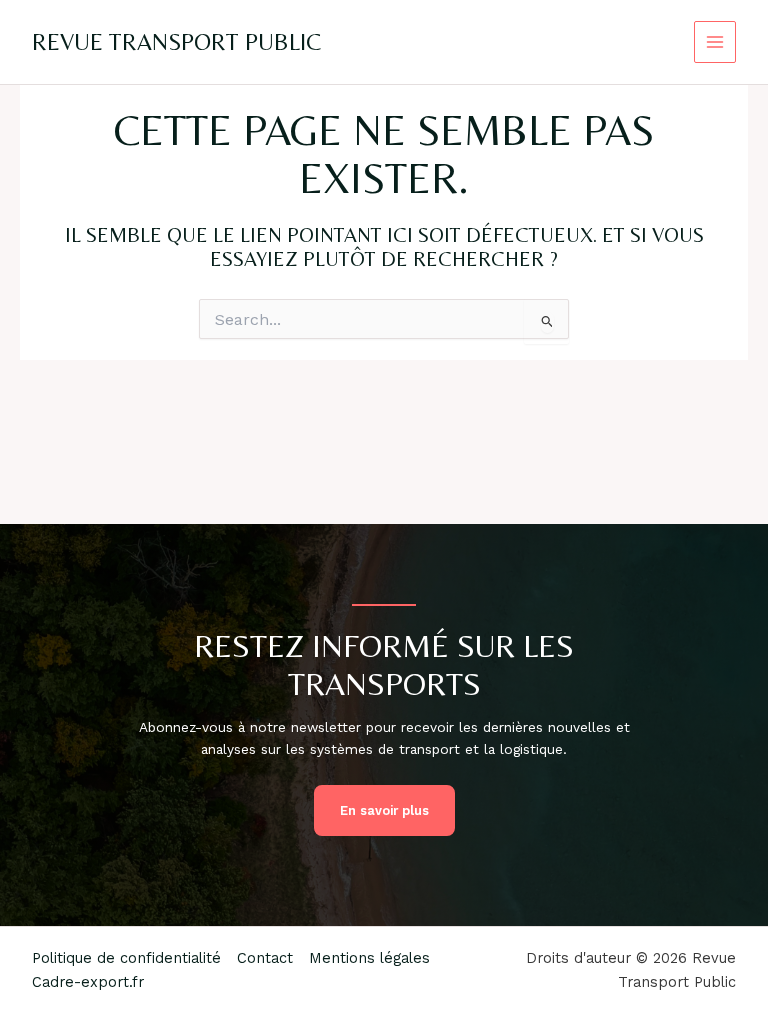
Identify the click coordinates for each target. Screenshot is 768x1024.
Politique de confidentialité (126, 958)
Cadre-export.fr (88, 982)
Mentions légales (369, 958)
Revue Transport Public (176, 41)
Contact (265, 958)
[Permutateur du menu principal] (715, 42)
